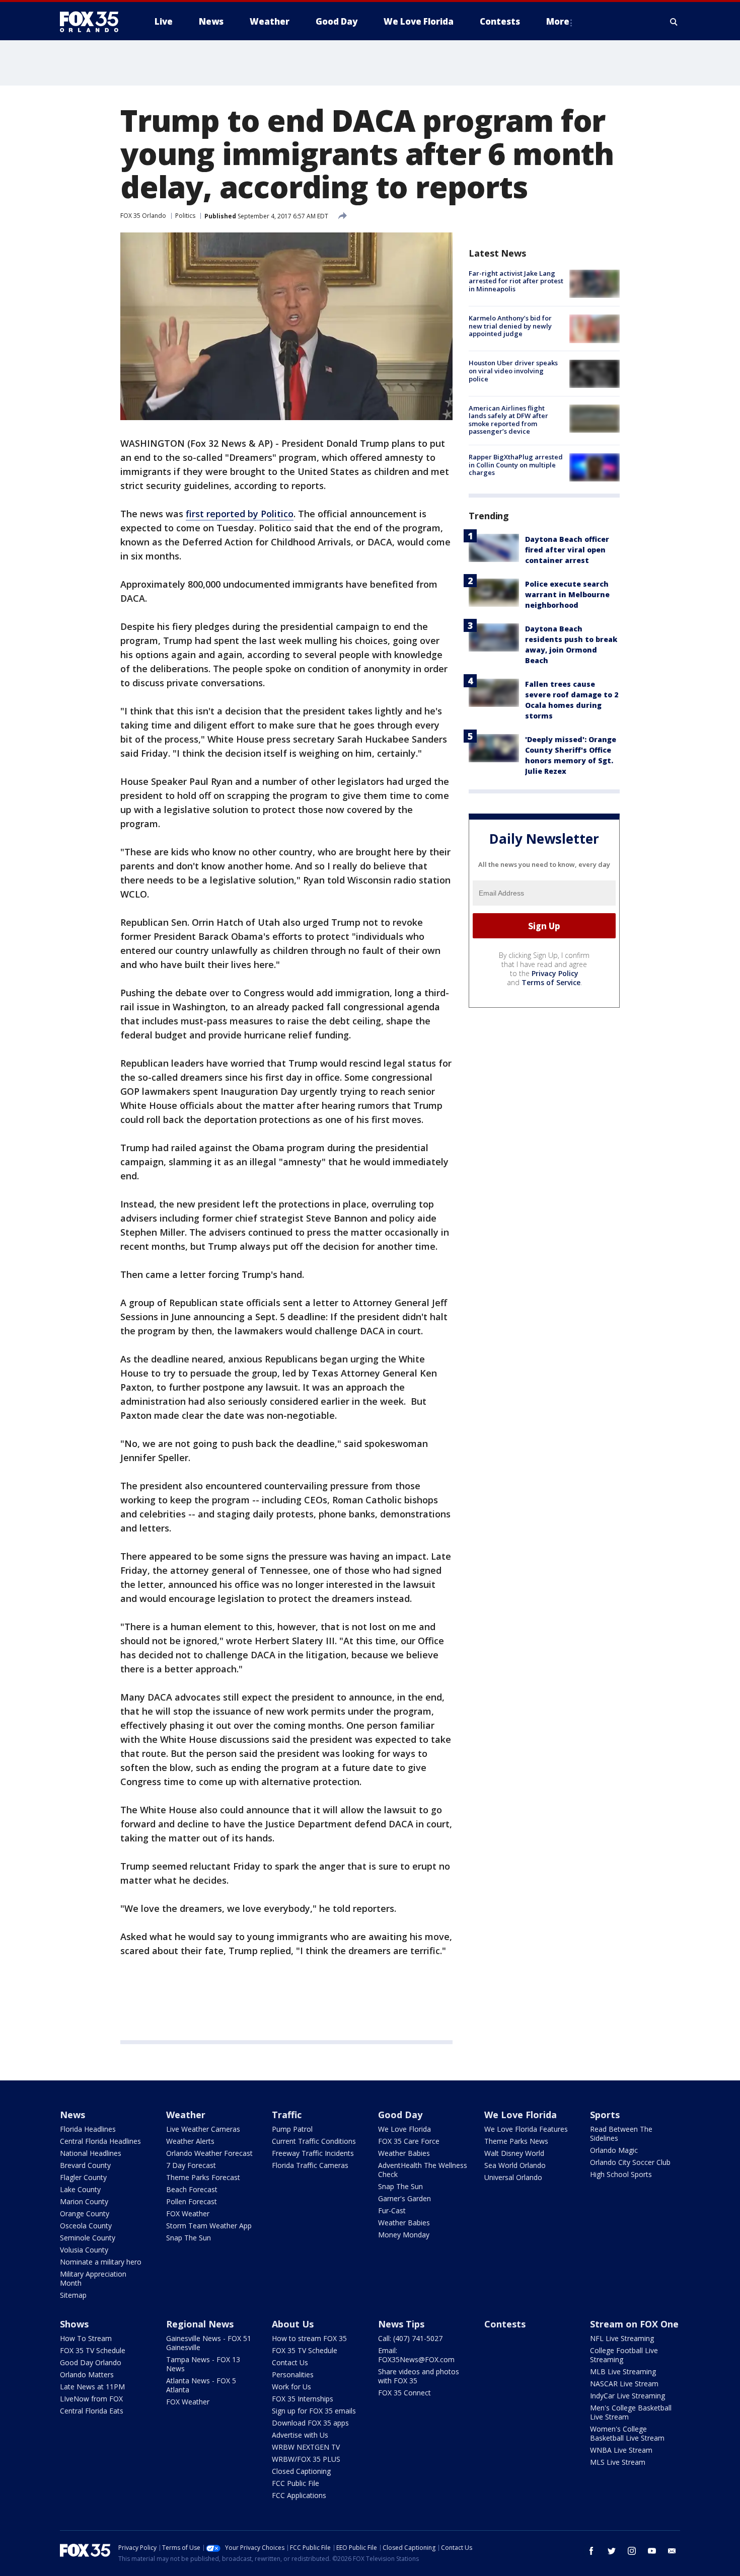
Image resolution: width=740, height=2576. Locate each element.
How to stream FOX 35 (309, 2338)
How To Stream (86, 2338)
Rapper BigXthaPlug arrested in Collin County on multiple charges (516, 465)
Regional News (200, 2324)
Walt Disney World (514, 2153)
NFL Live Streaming (622, 2338)
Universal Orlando (513, 2177)
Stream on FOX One (634, 2324)
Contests (505, 2324)
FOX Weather (188, 2213)
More (558, 21)
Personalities (293, 2374)
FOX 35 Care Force (409, 2141)
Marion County (84, 2201)
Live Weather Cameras (203, 2129)
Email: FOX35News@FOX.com (416, 2355)
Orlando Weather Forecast (209, 2153)
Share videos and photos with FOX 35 (419, 2376)
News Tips (401, 2324)
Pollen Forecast (192, 2201)
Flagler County (83, 2177)
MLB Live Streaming (623, 2371)
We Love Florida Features (526, 2129)
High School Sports (621, 2174)
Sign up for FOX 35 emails (314, 2411)
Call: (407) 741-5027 (410, 2338)
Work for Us (291, 2387)
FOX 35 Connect (404, 2393)
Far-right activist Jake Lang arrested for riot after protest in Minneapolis (516, 281)
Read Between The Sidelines (621, 2134)
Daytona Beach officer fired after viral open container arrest (567, 550)
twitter (612, 2551)
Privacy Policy (555, 973)
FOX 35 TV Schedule (93, 2350)
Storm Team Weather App (209, 2226)
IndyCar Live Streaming (627, 2396)
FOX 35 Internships (303, 2399)
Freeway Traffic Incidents (313, 2153)
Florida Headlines (88, 2129)
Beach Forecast (192, 2189)
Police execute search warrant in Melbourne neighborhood (567, 594)
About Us (293, 2324)
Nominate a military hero (101, 2262)
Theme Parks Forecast (203, 2177)
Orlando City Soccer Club (630, 2162)
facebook (591, 2551)
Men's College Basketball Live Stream (631, 2412)
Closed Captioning (301, 2471)
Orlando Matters (87, 2374)
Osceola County (86, 2226)
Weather (186, 2115)
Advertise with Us (300, 2435)
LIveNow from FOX (91, 2399)
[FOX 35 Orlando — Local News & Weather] (93, 22)
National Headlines (91, 2153)
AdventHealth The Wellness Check (423, 2170)
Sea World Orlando (515, 2165)
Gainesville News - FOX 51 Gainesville (209, 2343)
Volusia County (84, 2250)
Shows (74, 2324)
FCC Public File (295, 2483)
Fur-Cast (392, 2210)
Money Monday (404, 2235)
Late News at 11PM (92, 2387)
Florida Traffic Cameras (310, 2165)
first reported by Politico (240, 514)
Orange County (85, 2213)
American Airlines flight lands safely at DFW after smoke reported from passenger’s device (508, 420)
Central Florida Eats (92, 2411)
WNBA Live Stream (621, 2450)
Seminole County (88, 2238)
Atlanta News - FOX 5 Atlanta (201, 2385)
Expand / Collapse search (674, 22)
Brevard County (85, 2165)
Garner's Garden (404, 2198)
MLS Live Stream (618, 2462)
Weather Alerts (190, 2141)
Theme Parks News (516, 2141)
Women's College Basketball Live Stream (627, 2433)
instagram (632, 2551)
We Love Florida (404, 2129)
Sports (605, 2115)
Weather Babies (404, 2153)
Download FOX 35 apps (310, 2423)
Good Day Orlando (91, 2362)
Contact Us (290, 2362)
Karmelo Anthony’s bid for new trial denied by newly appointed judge (510, 326)
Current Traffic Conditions (314, 2141)
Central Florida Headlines (100, 2141)
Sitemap (73, 2295)
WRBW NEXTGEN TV (306, 2447)
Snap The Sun (189, 2238)
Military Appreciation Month (93, 2278)
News (72, 2115)
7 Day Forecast (191, 2165)
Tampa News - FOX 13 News (203, 2364)
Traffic (287, 2115)
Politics (185, 216)
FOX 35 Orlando (143, 216)
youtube (652, 2551)
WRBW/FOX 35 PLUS (306, 2459)
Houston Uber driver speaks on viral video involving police (513, 371)
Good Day (400, 2115)
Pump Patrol (292, 2129)
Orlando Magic (614, 2150)
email (672, 2551)
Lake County (80, 2189)
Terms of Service (551, 982)
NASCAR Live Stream (624, 2384)
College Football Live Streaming (624, 2355)
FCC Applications (299, 2495)
